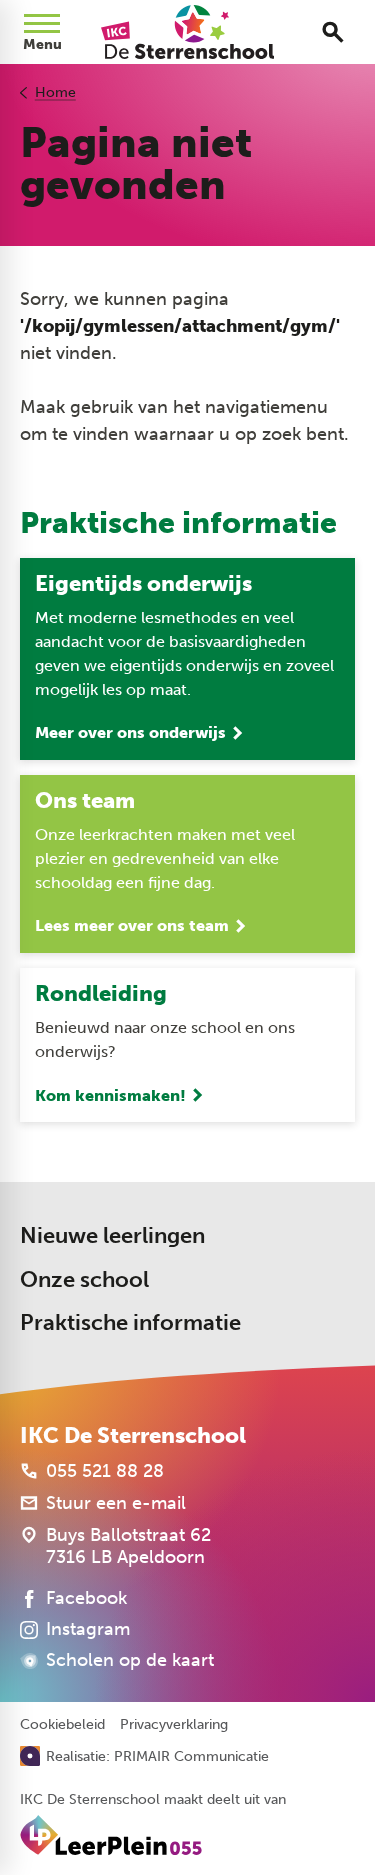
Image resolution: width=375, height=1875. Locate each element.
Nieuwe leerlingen (112, 1235)
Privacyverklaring (174, 1725)
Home (55, 92)
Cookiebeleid (62, 1725)
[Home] (187, 32)
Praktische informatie (130, 1322)
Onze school (84, 1279)
